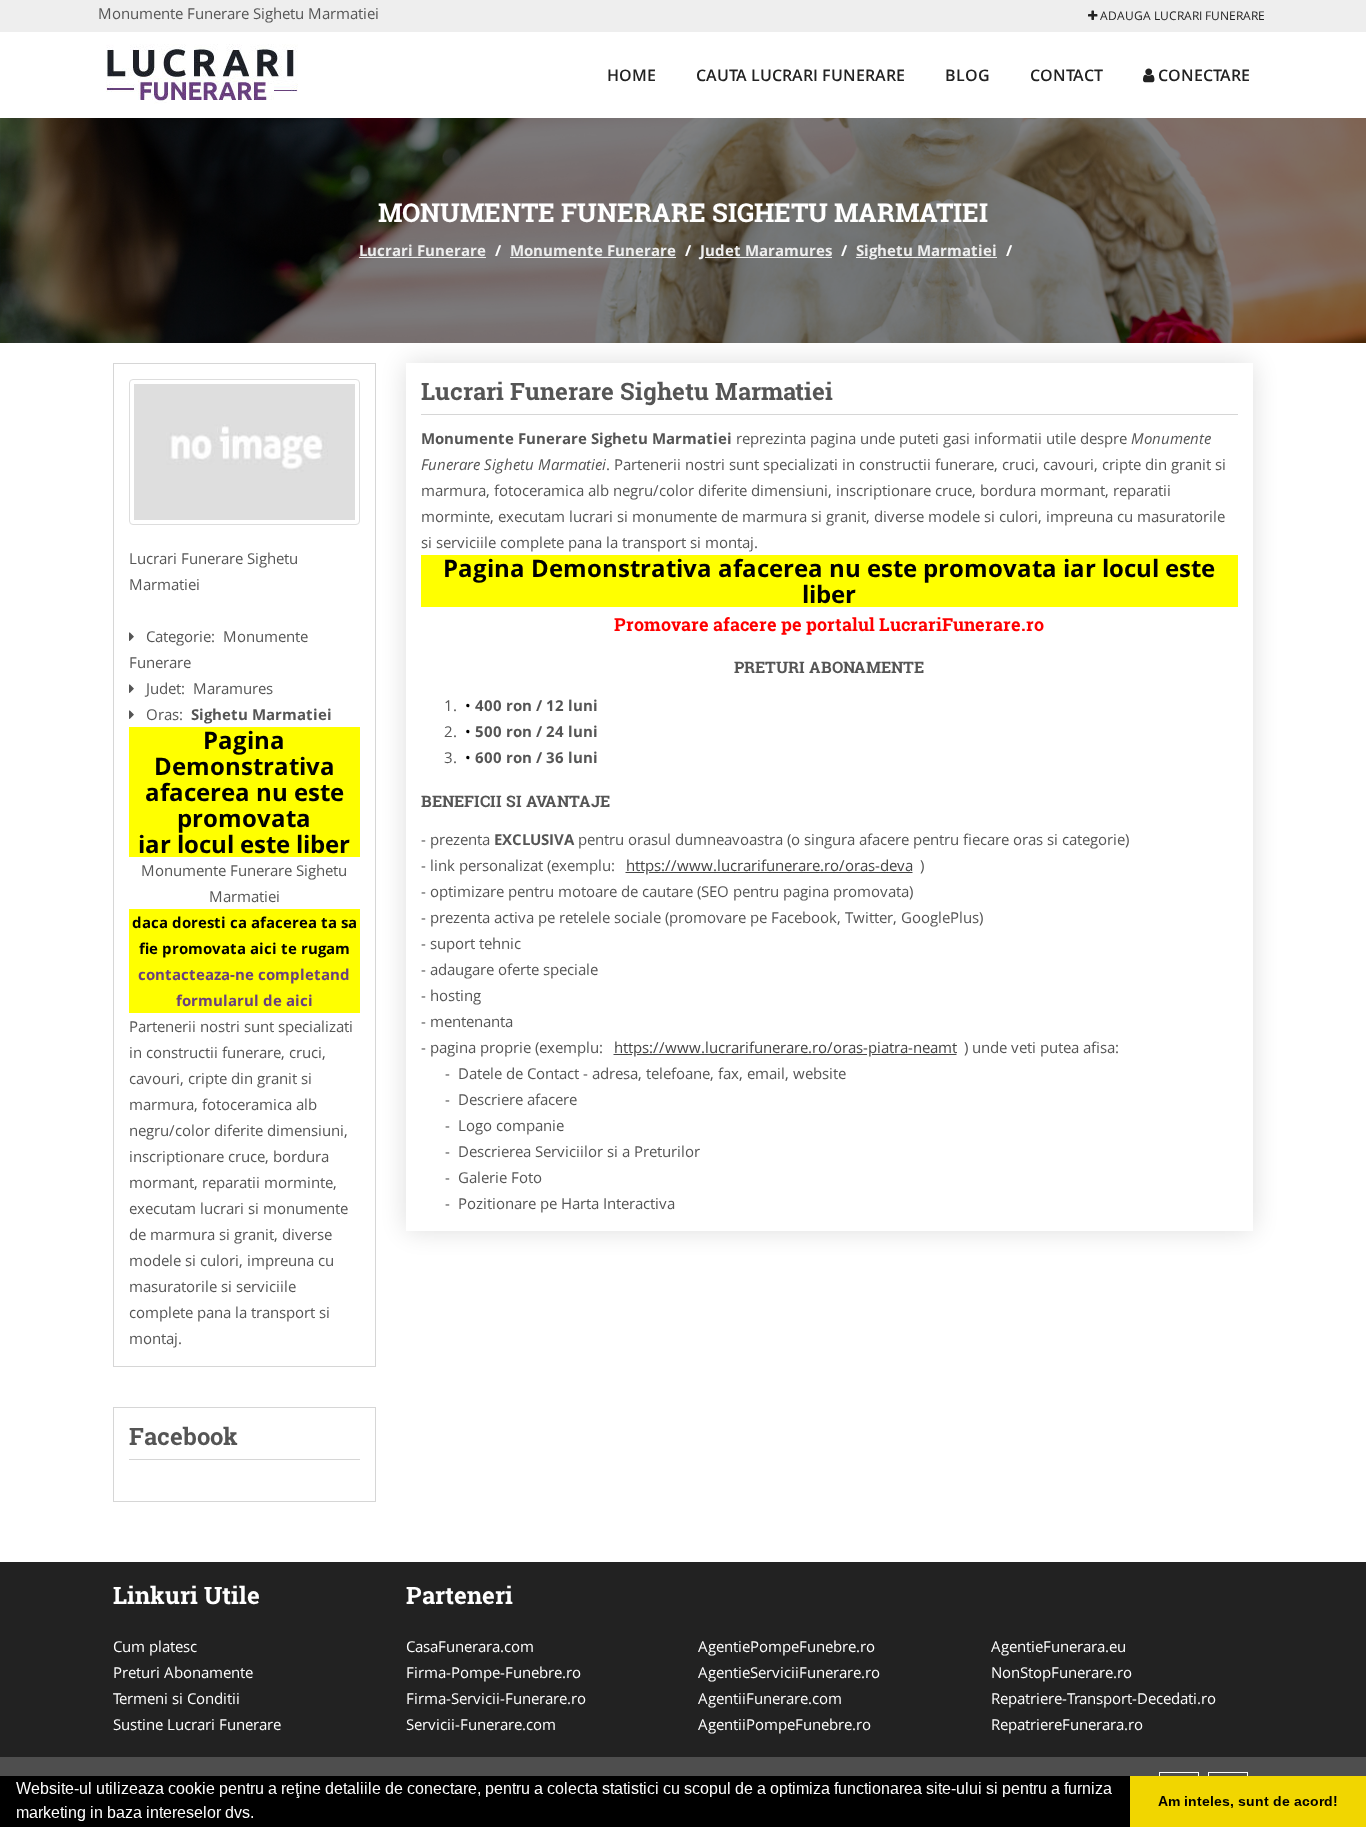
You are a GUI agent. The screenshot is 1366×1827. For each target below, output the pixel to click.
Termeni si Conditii (176, 1698)
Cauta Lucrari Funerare (800, 75)
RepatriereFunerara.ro (1067, 1724)
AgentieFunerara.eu (1058, 1646)
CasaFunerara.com (470, 1646)
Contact (1066, 75)
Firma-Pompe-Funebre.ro (493, 1672)
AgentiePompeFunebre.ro (786, 1646)
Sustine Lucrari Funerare (197, 1724)
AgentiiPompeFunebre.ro (784, 1724)
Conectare (1202, 75)
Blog (967, 75)
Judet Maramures (766, 250)
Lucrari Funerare (422, 250)
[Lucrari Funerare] (229, 72)
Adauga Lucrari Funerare (1181, 15)
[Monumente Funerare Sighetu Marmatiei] (244, 452)
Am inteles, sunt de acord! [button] (1248, 1801)
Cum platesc (155, 1646)
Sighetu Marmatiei (926, 250)
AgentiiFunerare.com (770, 1698)
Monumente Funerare (593, 250)
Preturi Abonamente (183, 1672)
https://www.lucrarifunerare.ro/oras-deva (769, 865)
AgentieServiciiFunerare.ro (789, 1672)
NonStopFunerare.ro (1061, 1672)
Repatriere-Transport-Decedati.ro (1103, 1698)
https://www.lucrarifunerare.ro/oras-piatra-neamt (785, 1047)
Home (631, 75)
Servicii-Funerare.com (481, 1724)
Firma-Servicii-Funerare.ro (496, 1698)
